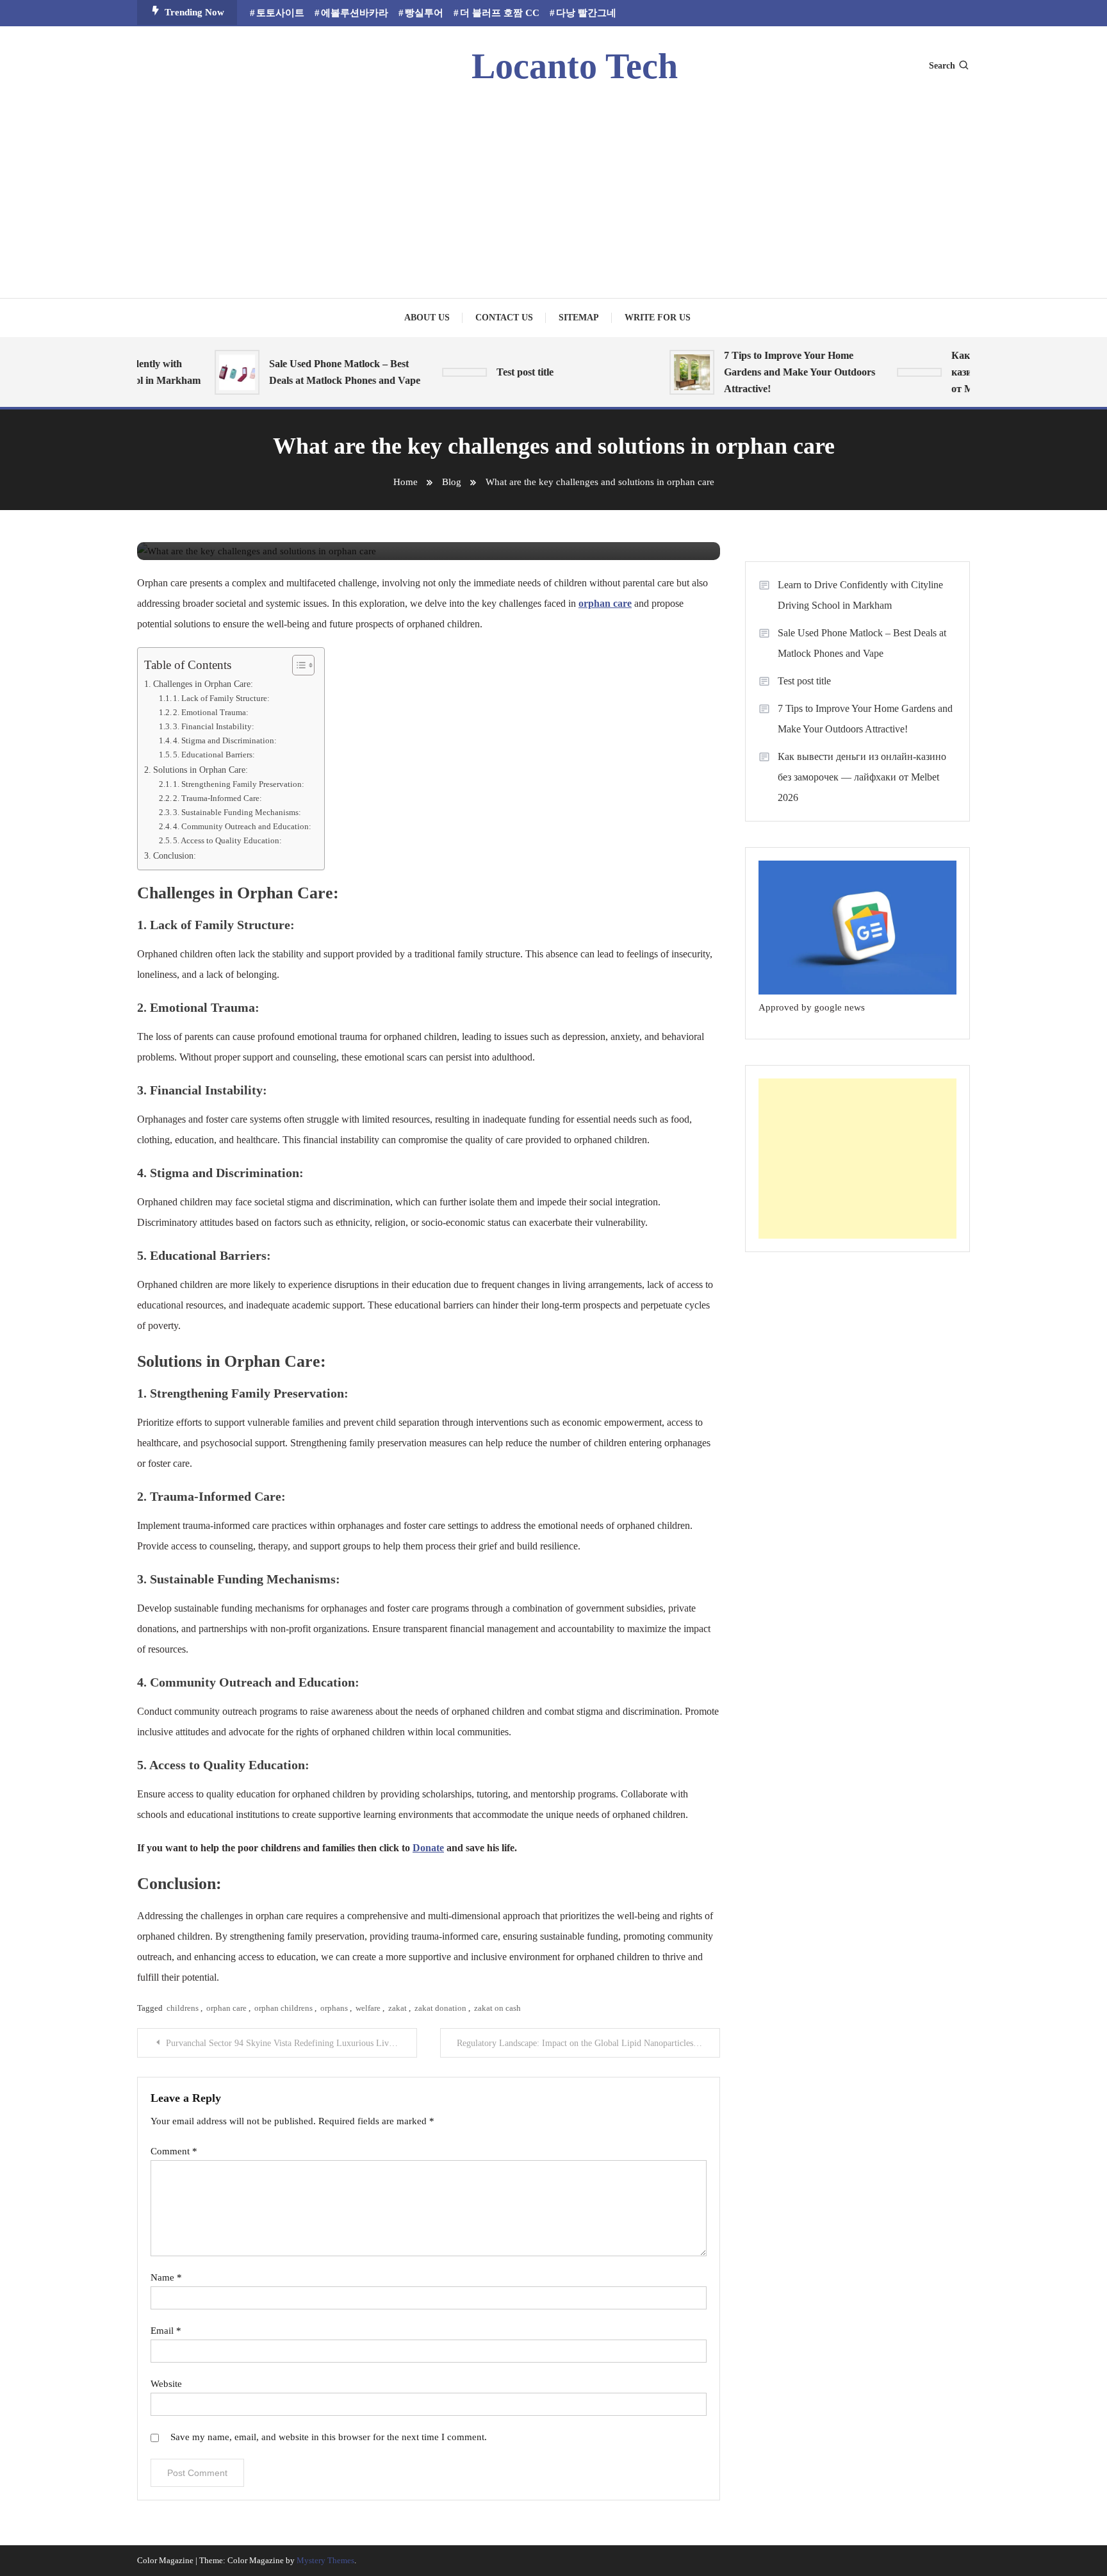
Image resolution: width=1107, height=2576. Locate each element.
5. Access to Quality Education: (227, 840)
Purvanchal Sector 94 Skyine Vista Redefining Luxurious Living (283, 2043)
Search (942, 66)
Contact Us (504, 318)
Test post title (503, 372)
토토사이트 (280, 13)
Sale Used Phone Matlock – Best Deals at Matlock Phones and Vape (323, 372)
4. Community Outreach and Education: (242, 826)
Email (166, 2331)
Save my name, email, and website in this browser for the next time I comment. (329, 2437)
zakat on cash (497, 2008)
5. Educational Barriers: (214, 755)
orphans (334, 2008)
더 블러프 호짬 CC (500, 13)
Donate (428, 1848)
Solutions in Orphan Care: (201, 770)
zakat (398, 2008)
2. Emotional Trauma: (211, 712)
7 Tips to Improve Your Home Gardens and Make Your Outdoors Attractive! (778, 372)
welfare (368, 2008)
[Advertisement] (553, 189)
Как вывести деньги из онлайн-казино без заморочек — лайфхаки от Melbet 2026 (862, 777)
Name (166, 2277)
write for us (658, 318)
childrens (183, 2008)
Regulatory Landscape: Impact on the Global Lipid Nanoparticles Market (588, 2043)
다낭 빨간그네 (586, 13)
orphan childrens (283, 2008)
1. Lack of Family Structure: (221, 698)
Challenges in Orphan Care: (203, 684)
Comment (174, 2151)
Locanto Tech (575, 66)
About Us (427, 318)
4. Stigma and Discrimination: (225, 740)
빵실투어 (424, 13)
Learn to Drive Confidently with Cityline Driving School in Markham (860, 595)
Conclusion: (175, 855)
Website (166, 2384)
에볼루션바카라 (355, 13)
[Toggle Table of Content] (297, 665)
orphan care (226, 2008)
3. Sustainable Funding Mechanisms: (237, 812)
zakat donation (440, 2008)
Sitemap (579, 318)
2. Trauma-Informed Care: (217, 798)
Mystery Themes (325, 2560)
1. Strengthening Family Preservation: (239, 784)
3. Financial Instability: (214, 726)
